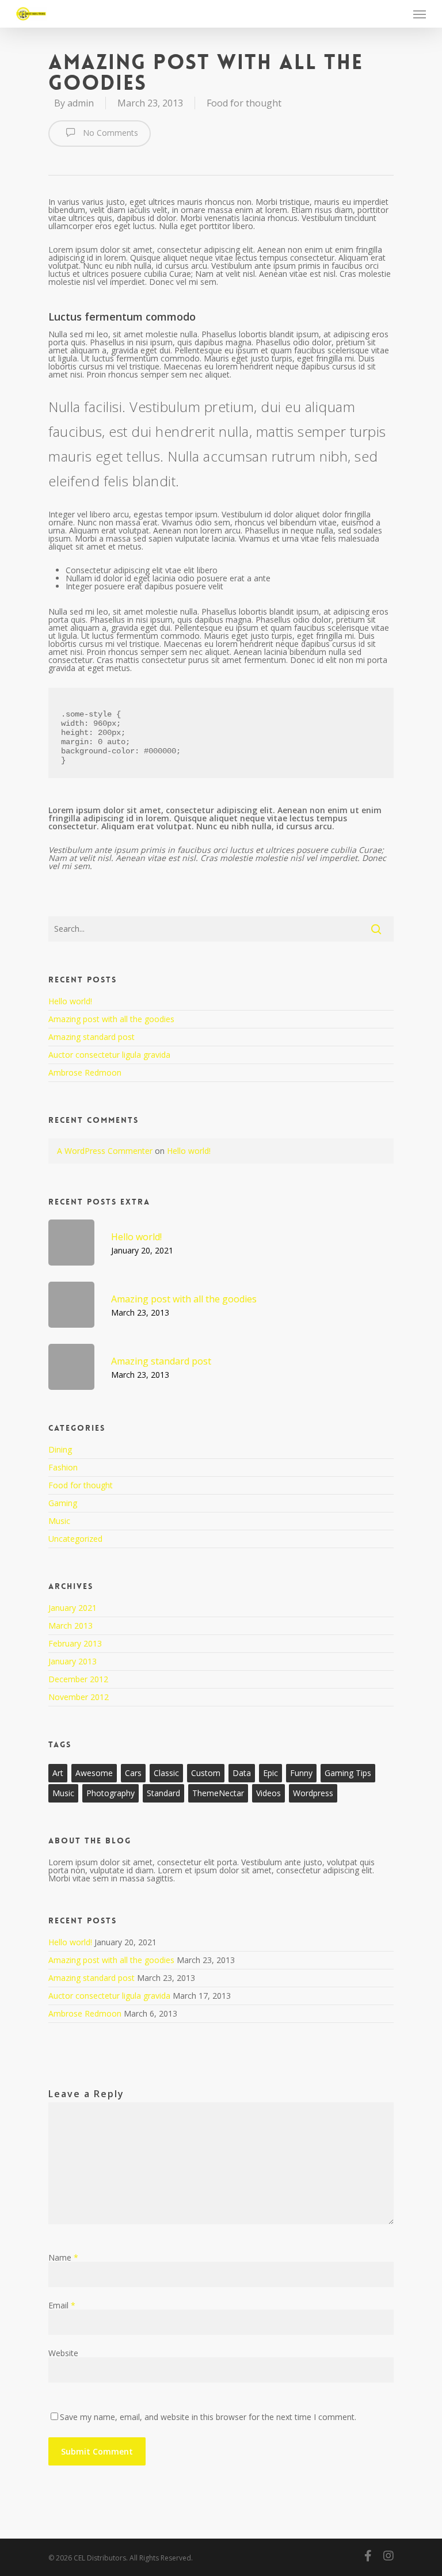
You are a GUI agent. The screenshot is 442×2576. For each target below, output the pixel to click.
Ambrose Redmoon (85, 1072)
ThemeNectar (218, 1793)
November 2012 (79, 1697)
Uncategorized (75, 1539)
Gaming (63, 1503)
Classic (166, 1773)
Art (58, 1773)
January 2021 (73, 1608)
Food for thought (244, 103)
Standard (163, 1793)
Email (62, 2305)
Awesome (94, 1773)
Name (63, 2257)
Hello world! (70, 1001)
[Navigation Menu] (420, 14)
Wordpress (313, 1793)
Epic (270, 1773)
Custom (206, 1773)
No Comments (109, 133)
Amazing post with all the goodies (111, 1019)
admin (81, 103)
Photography (110, 1793)
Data (242, 1773)
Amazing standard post (92, 1037)
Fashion (63, 1467)
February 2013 (75, 1643)
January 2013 (73, 1661)
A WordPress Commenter (105, 1151)
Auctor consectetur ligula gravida (109, 1055)
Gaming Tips (348, 1773)
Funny (301, 1773)
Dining (60, 1450)
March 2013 (71, 1626)
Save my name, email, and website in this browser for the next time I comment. (208, 2417)
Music (59, 1521)
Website (63, 2353)
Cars (133, 1773)
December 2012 (78, 1679)
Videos (268, 1793)
